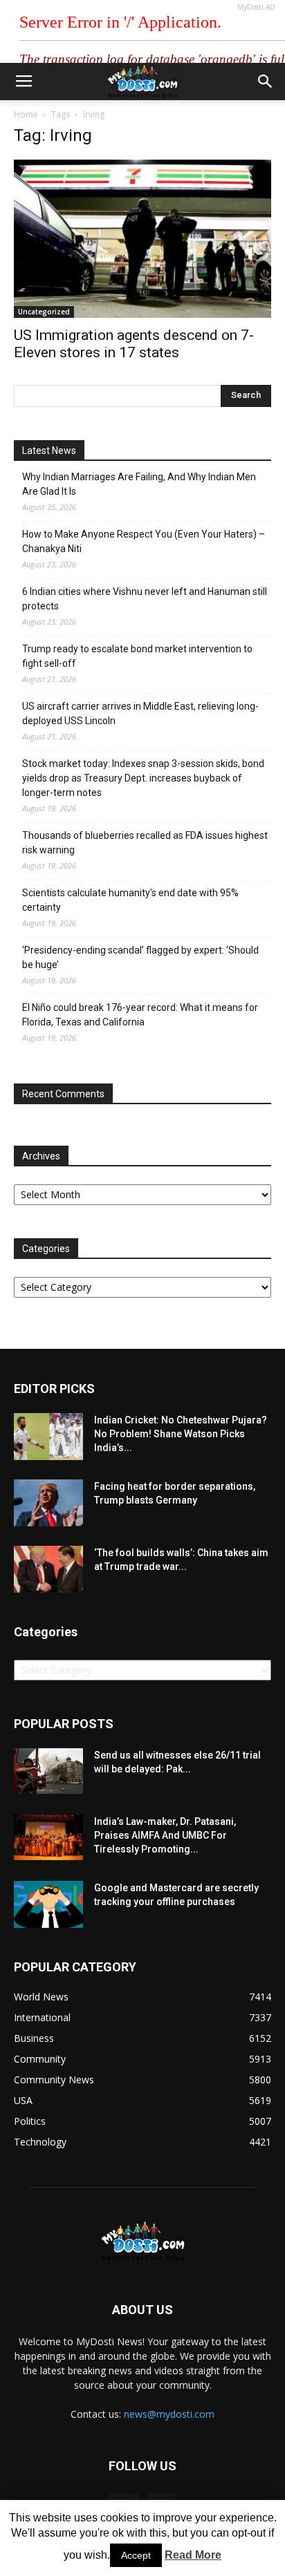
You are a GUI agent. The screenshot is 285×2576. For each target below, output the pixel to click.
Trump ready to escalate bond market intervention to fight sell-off (137, 656)
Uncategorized (44, 312)
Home (26, 114)
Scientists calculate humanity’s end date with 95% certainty (130, 900)
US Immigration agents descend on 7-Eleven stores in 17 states (134, 344)
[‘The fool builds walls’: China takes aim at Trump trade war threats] (48, 1570)
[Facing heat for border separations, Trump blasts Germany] (48, 1503)
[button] (266, 82)
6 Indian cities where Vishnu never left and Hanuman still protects (145, 599)
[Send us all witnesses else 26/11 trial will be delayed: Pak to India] (48, 1771)
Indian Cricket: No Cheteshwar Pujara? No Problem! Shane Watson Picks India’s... (181, 1434)
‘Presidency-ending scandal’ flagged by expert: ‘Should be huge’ (140, 957)
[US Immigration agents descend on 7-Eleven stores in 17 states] (142, 239)
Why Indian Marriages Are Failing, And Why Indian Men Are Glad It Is (139, 484)
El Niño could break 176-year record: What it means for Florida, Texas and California (140, 1015)
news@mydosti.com (169, 2414)
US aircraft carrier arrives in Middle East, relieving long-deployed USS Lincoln (140, 713)
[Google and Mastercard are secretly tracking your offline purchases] (48, 1905)
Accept (136, 2555)
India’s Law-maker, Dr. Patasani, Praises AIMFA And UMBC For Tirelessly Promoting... (165, 1835)
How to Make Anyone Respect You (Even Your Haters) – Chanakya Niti (144, 541)
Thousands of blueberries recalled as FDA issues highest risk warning (145, 843)
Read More (193, 2555)
